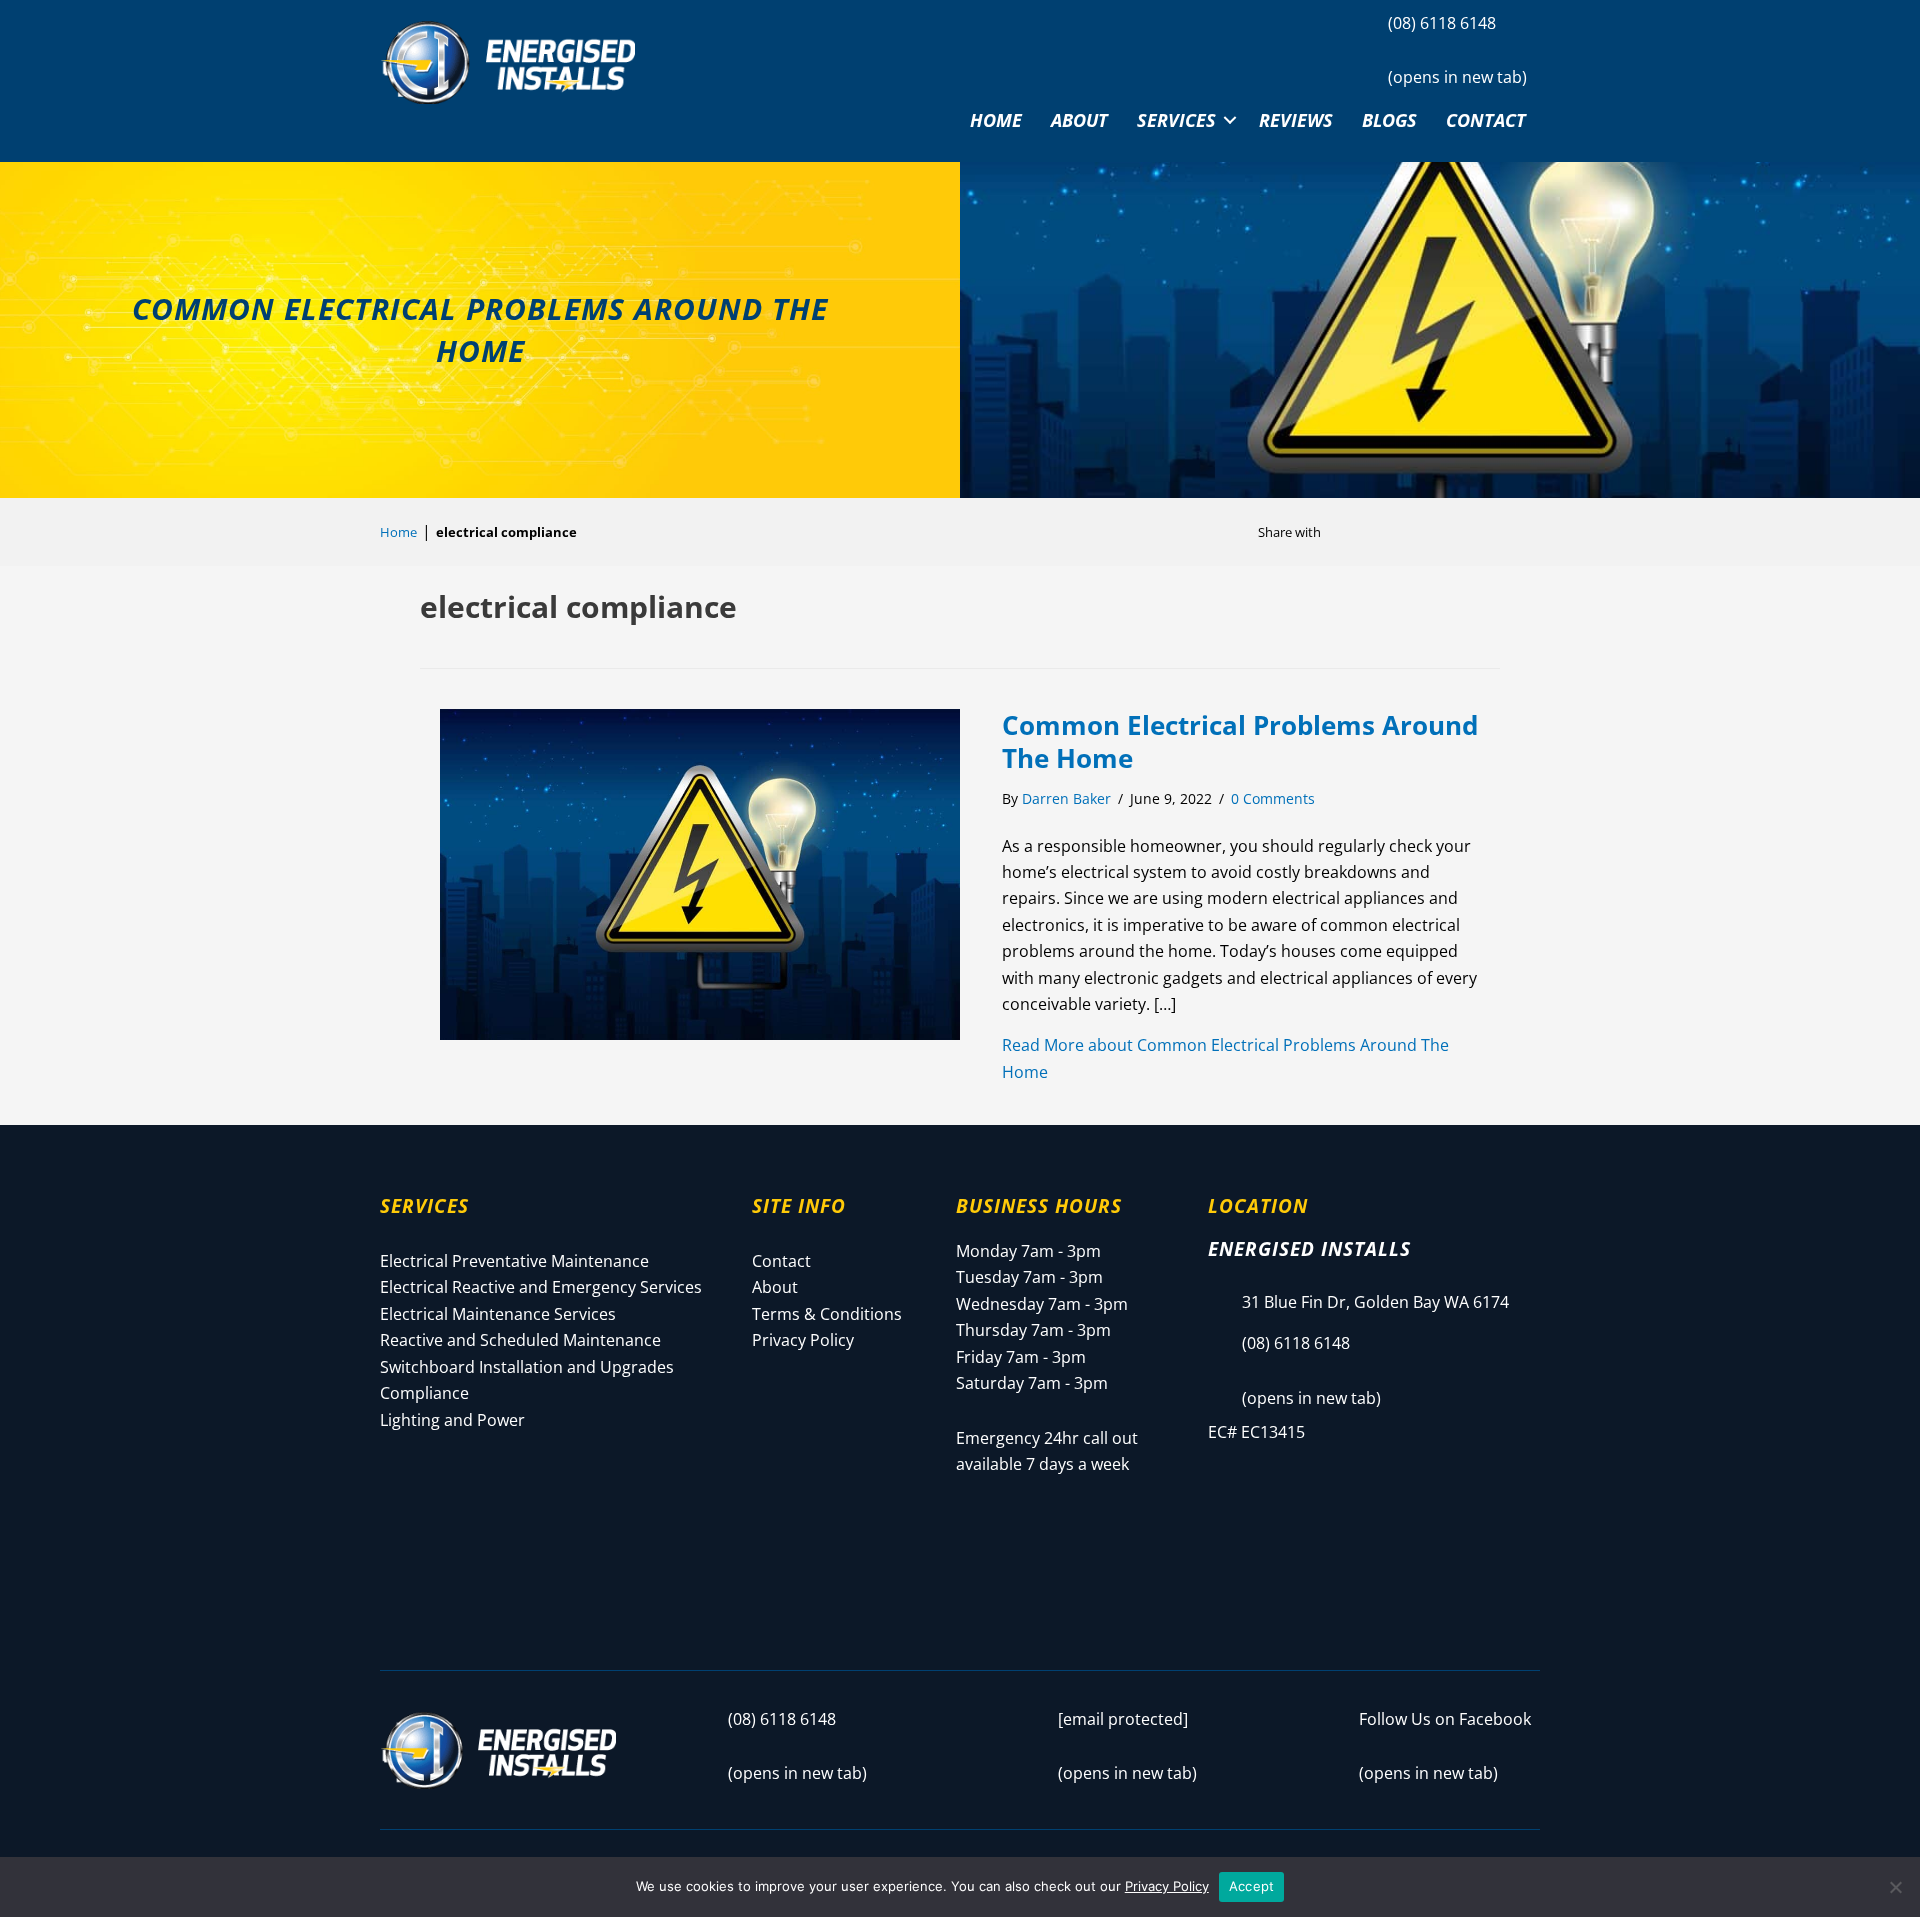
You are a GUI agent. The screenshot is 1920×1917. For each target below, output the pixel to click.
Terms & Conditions (827, 1314)
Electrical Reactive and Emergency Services (541, 1287)
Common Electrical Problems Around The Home (1240, 742)
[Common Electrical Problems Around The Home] (700, 872)
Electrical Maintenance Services (498, 1314)
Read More (1225, 1058)
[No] (1895, 1887)
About (1079, 120)
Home (996, 120)
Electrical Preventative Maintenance (514, 1261)
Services (1176, 120)
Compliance (424, 1393)
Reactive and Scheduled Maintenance (520, 1340)
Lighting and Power (452, 1420)
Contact (1486, 120)
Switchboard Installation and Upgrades (527, 1367)
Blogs (1389, 120)
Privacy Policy (803, 1340)
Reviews (1296, 120)
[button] (1230, 120)
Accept (1252, 1886)
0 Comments (1273, 798)
